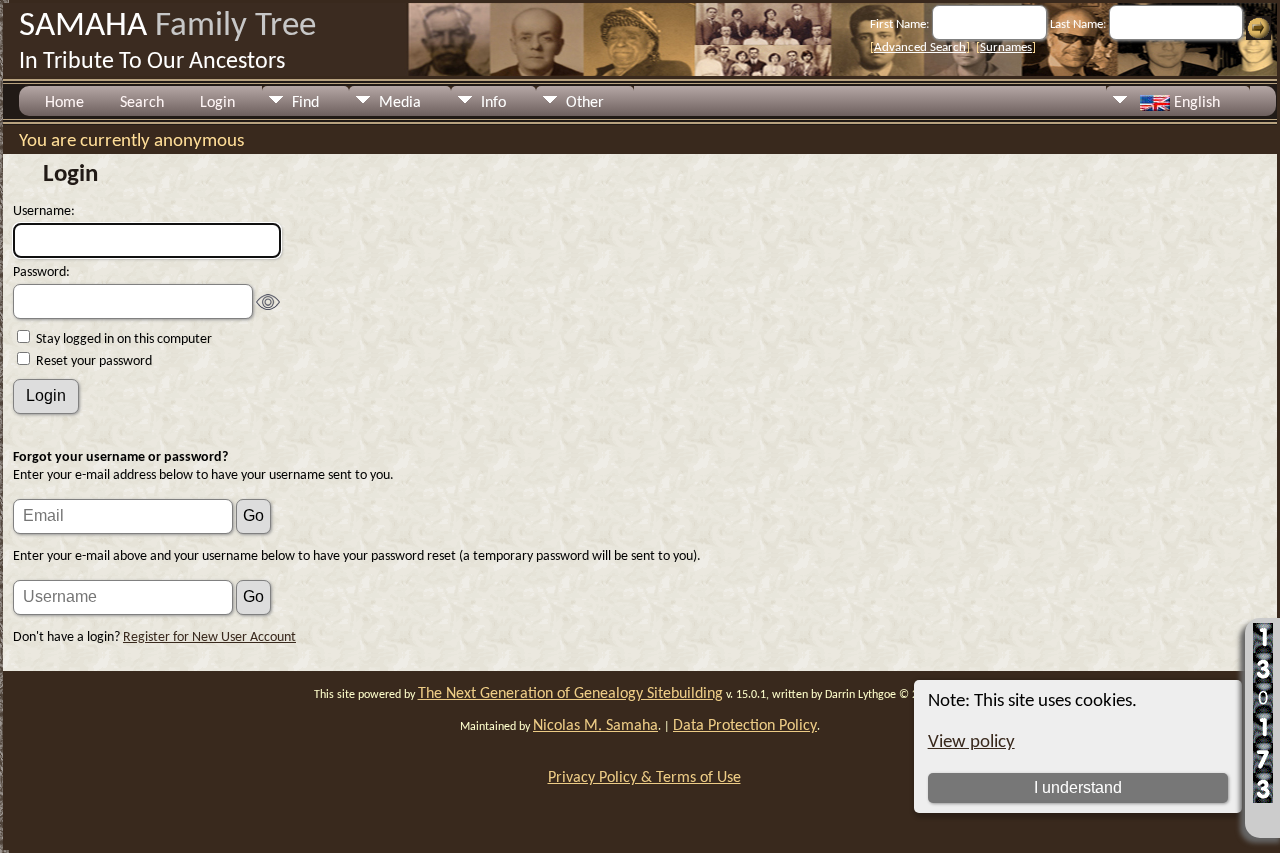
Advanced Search (920, 47)
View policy (971, 742)
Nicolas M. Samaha (595, 726)
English (1195, 103)
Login (217, 103)
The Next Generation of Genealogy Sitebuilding (570, 694)
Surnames (1006, 47)
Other (585, 103)
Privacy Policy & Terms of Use (644, 778)
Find (305, 103)
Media (400, 103)
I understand (1078, 787)
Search (142, 103)
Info (493, 103)
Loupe (1263, 818)
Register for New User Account (209, 637)
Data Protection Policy (745, 726)
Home (64, 103)
